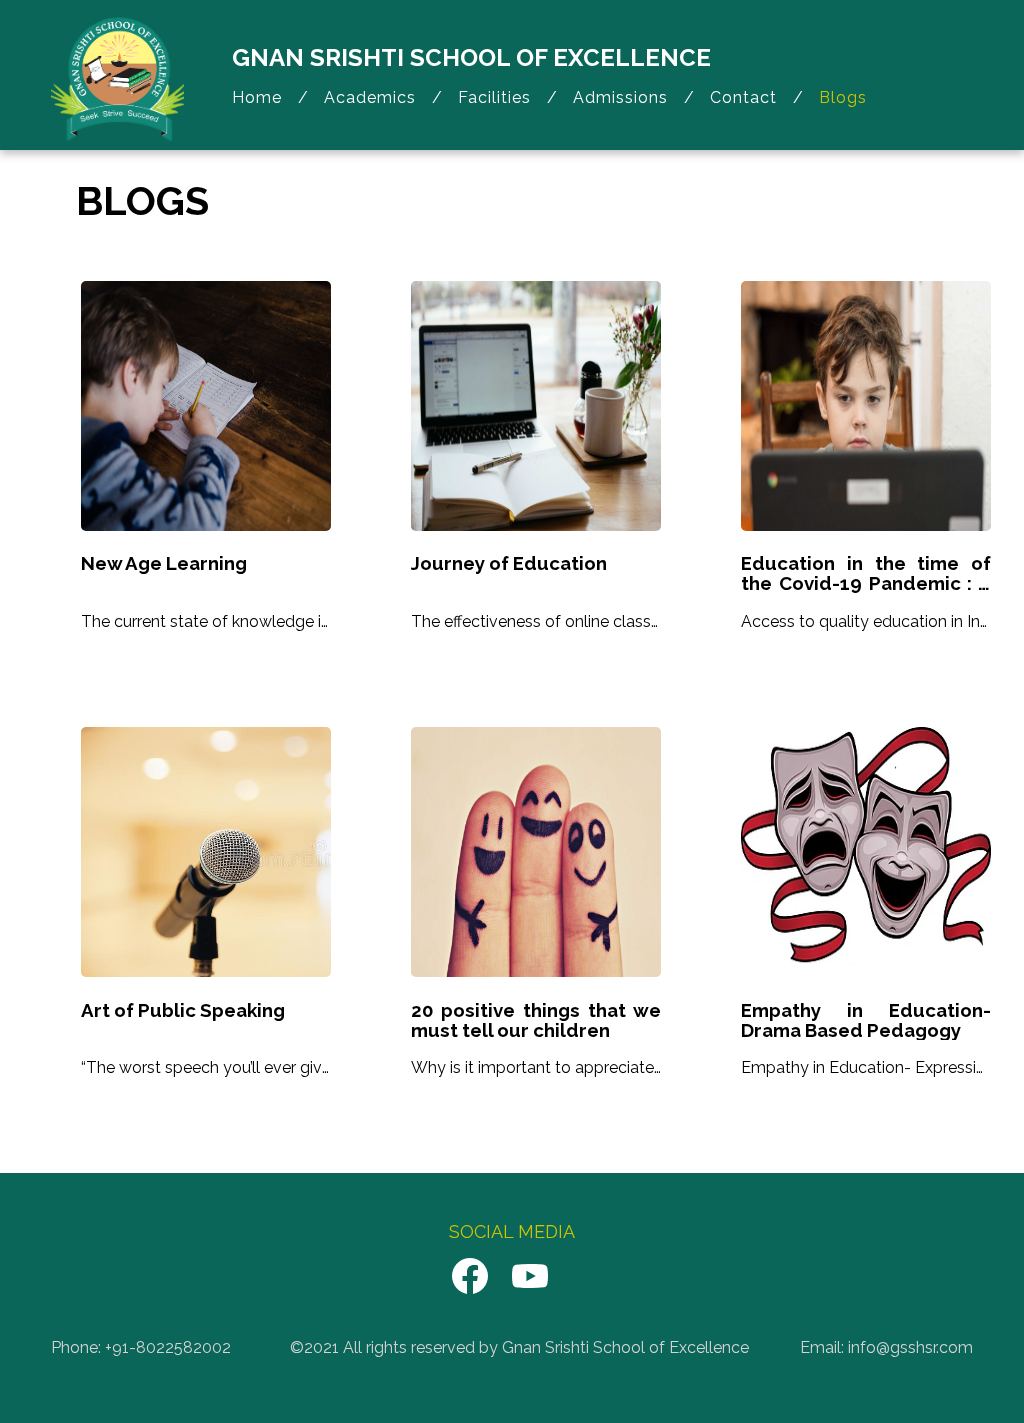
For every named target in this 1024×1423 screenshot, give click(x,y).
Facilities (494, 97)
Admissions (620, 97)
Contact (743, 97)
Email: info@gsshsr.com (886, 1347)
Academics (370, 97)
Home (257, 97)
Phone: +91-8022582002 (141, 1347)
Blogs (843, 97)
